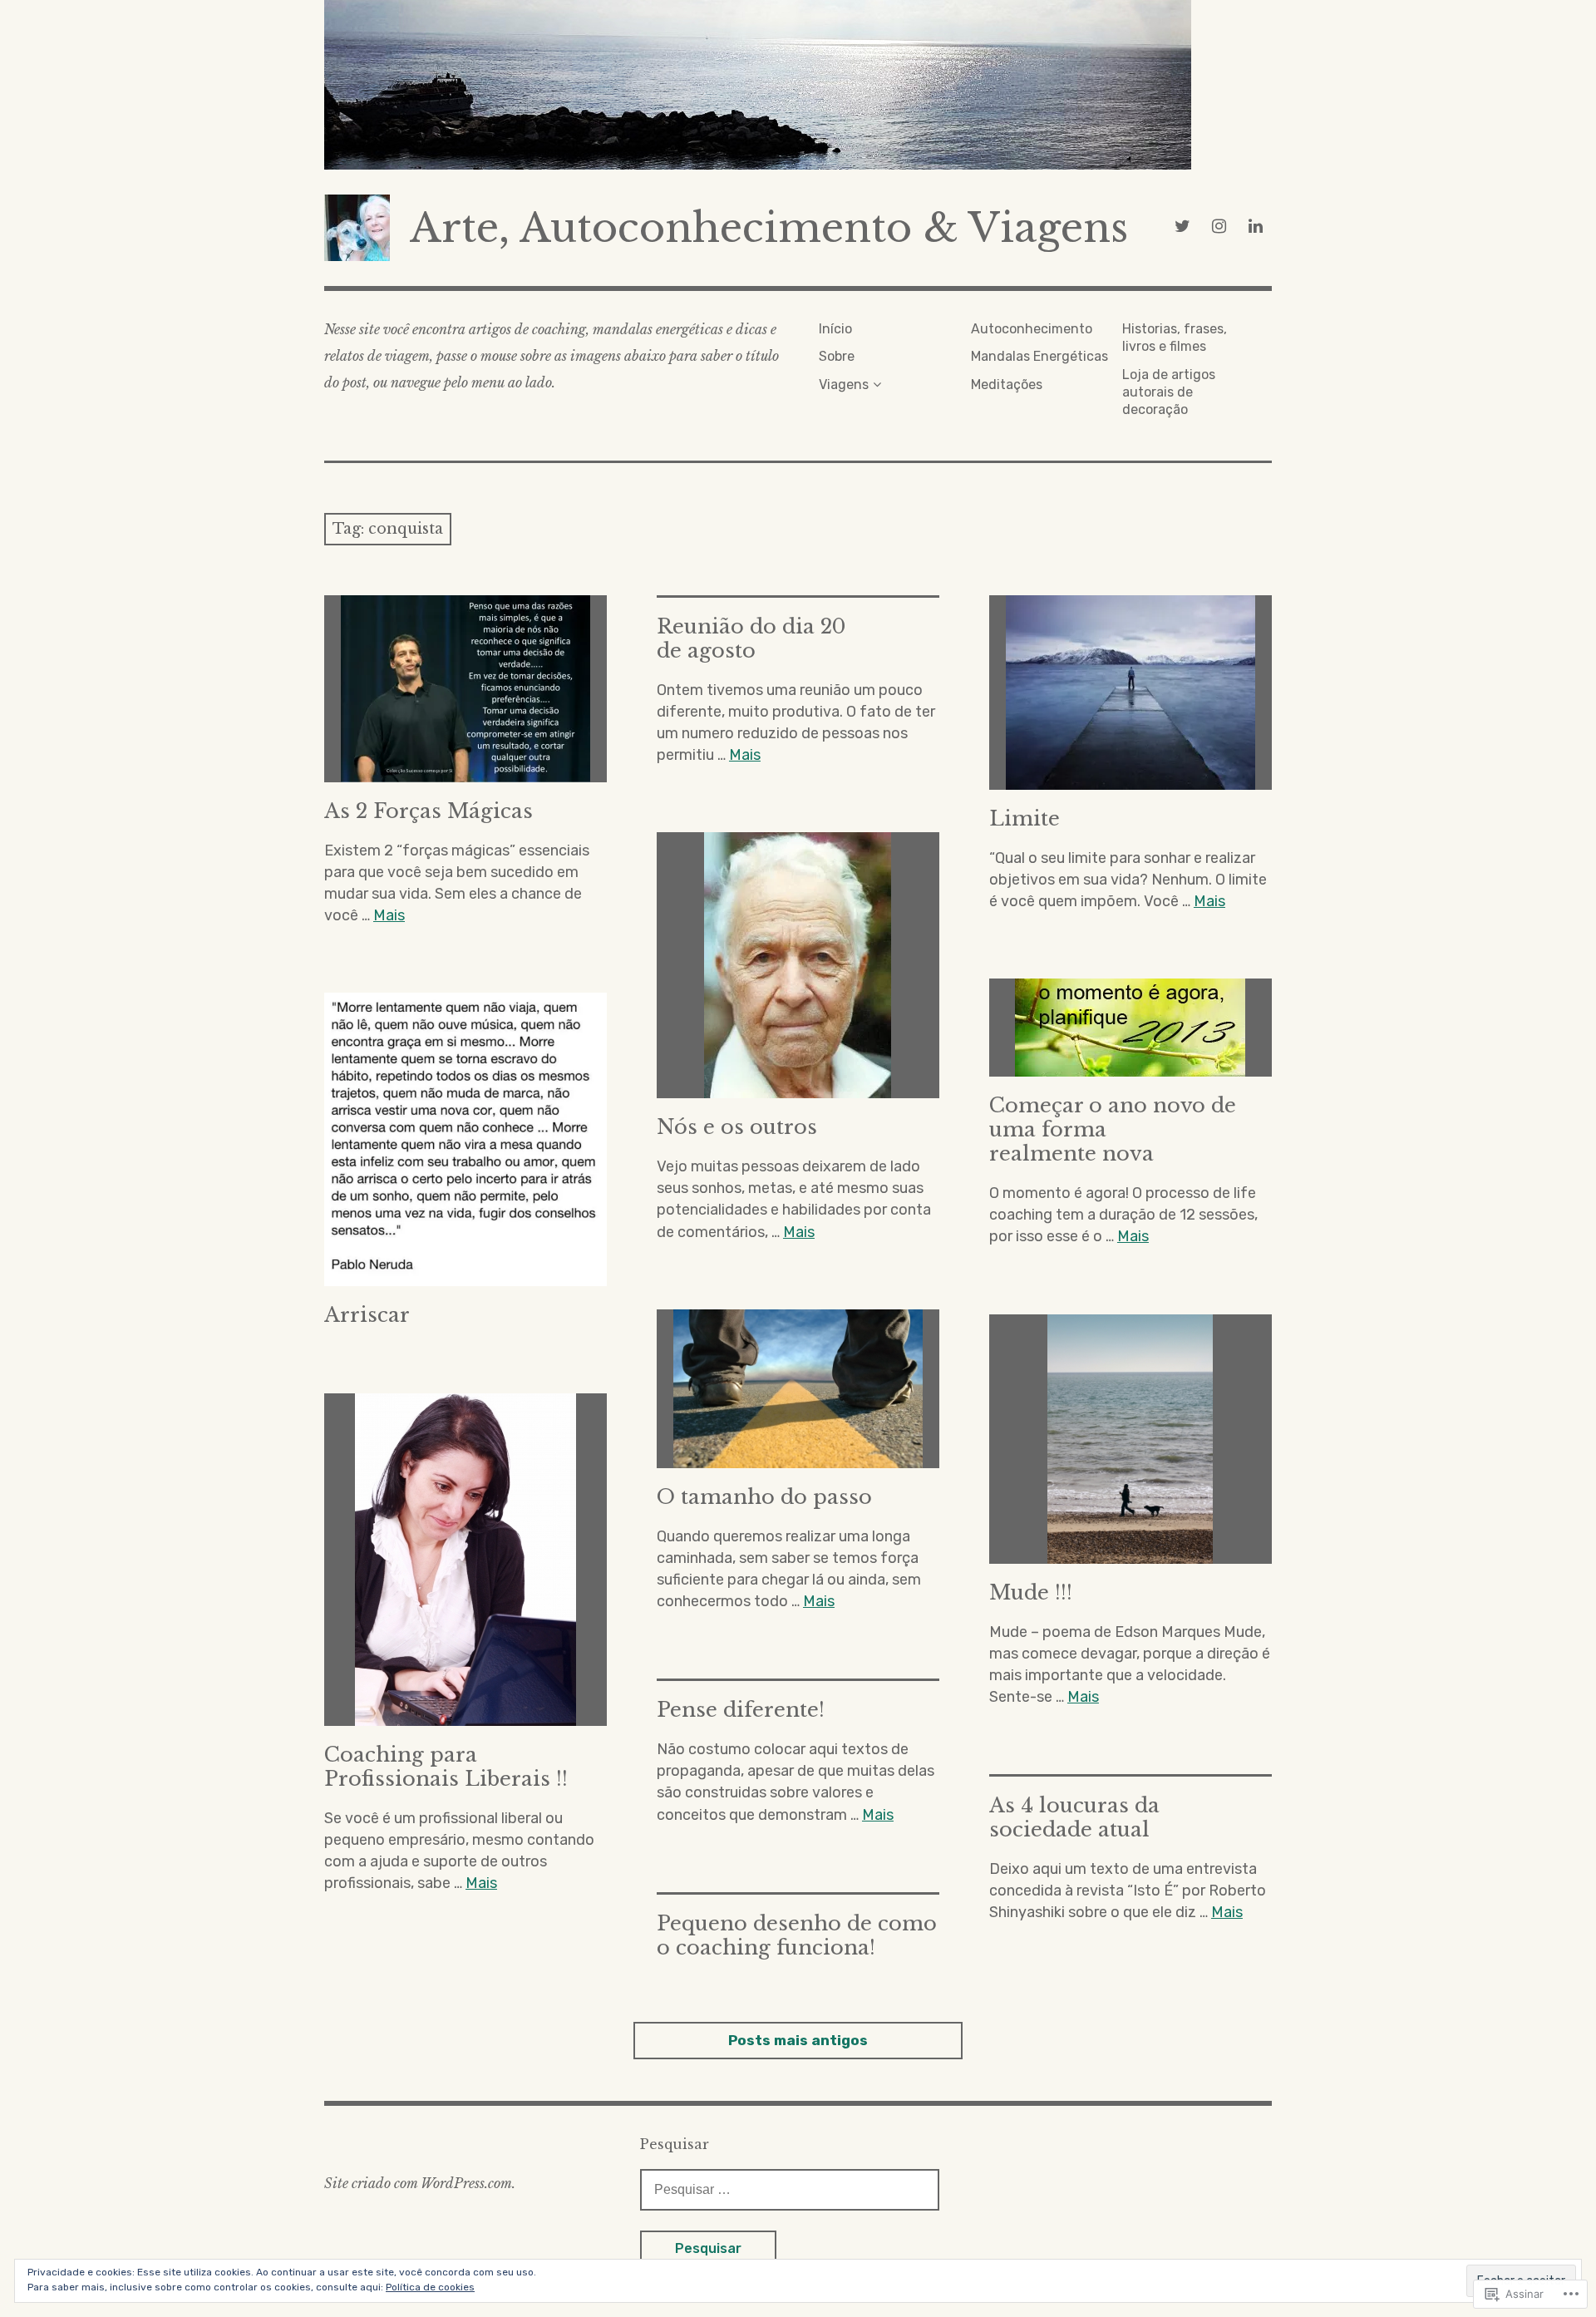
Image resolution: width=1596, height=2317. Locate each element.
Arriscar (367, 1315)
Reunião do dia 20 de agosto (751, 638)
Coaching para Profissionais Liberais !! (446, 1767)
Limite (1025, 818)
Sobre (837, 356)
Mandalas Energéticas (1039, 356)
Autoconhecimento (1032, 329)
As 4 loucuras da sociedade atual (1074, 1817)
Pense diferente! (741, 1710)
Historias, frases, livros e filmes (1175, 338)
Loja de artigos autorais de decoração (1169, 392)
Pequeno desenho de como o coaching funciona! (797, 1935)
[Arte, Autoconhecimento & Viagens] (798, 85)
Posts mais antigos (798, 2040)
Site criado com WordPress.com (418, 2183)
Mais (389, 915)
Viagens (844, 385)
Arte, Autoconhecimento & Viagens (769, 228)
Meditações (1007, 385)
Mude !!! (1031, 1592)
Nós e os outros (737, 1127)
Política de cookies (430, 2287)
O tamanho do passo (764, 1497)
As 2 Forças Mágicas (429, 811)
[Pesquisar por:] (790, 2189)
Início (835, 329)
